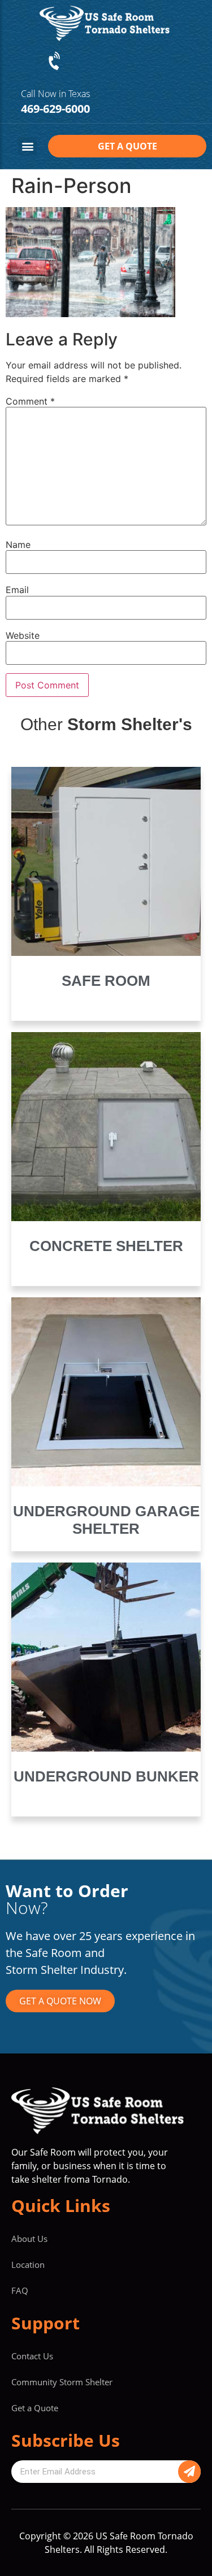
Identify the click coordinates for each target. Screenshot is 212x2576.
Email (17, 590)
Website (23, 635)
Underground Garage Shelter (106, 1520)
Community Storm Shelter (62, 2382)
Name (18, 545)
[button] (27, 146)
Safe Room (106, 981)
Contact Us (32, 2356)
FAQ (20, 2290)
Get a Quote (35, 2408)
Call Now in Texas (55, 94)
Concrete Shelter (106, 1246)
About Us (29, 2239)
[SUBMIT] (189, 2472)
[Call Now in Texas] (55, 62)
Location (28, 2265)
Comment (30, 401)
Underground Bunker (106, 1776)
